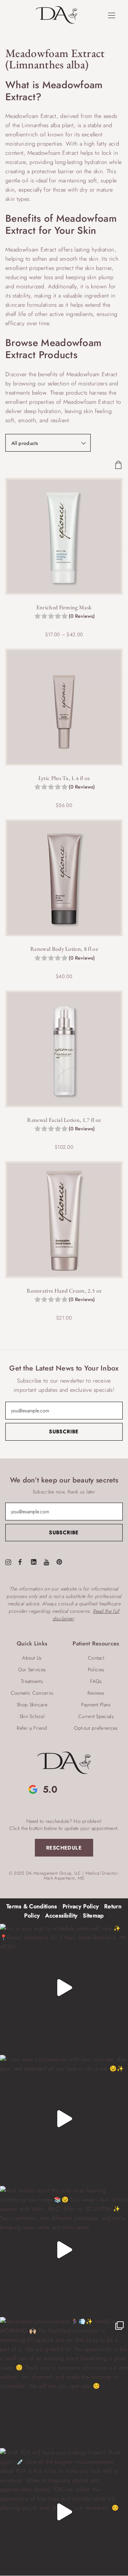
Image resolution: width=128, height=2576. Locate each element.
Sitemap (93, 1916)
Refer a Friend (32, 1728)
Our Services (32, 1670)
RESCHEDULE (64, 1848)
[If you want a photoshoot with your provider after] (64, 2119)
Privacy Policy (81, 1906)
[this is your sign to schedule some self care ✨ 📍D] (64, 1988)
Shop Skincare (32, 1705)
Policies (96, 1670)
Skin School (32, 1716)
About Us (32, 1658)
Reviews (96, 1693)
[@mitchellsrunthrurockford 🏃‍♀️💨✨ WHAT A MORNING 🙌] (64, 2381)
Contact (96, 1658)
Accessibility (61, 1916)
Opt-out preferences (96, 1728)
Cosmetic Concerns (32, 1693)
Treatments (32, 1681)
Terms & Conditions (32, 1906)
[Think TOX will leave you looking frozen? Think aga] (64, 2512)
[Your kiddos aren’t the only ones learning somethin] (64, 2250)
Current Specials (96, 1716)
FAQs (96, 1681)
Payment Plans (96, 1705)
